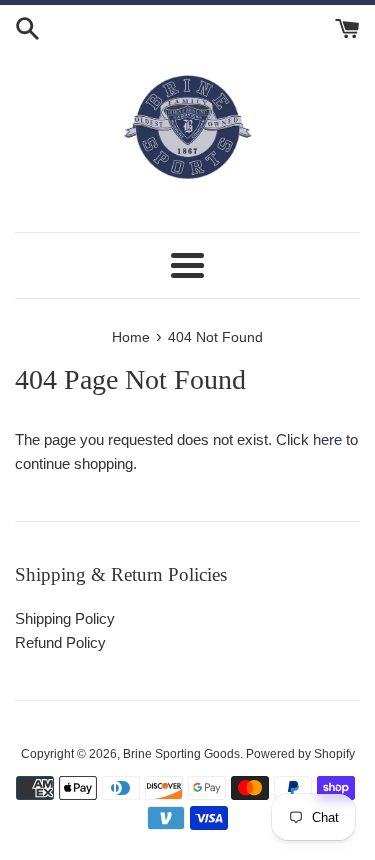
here (327, 439)
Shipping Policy (65, 618)
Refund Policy (60, 642)
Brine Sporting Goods (181, 754)
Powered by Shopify (300, 754)
